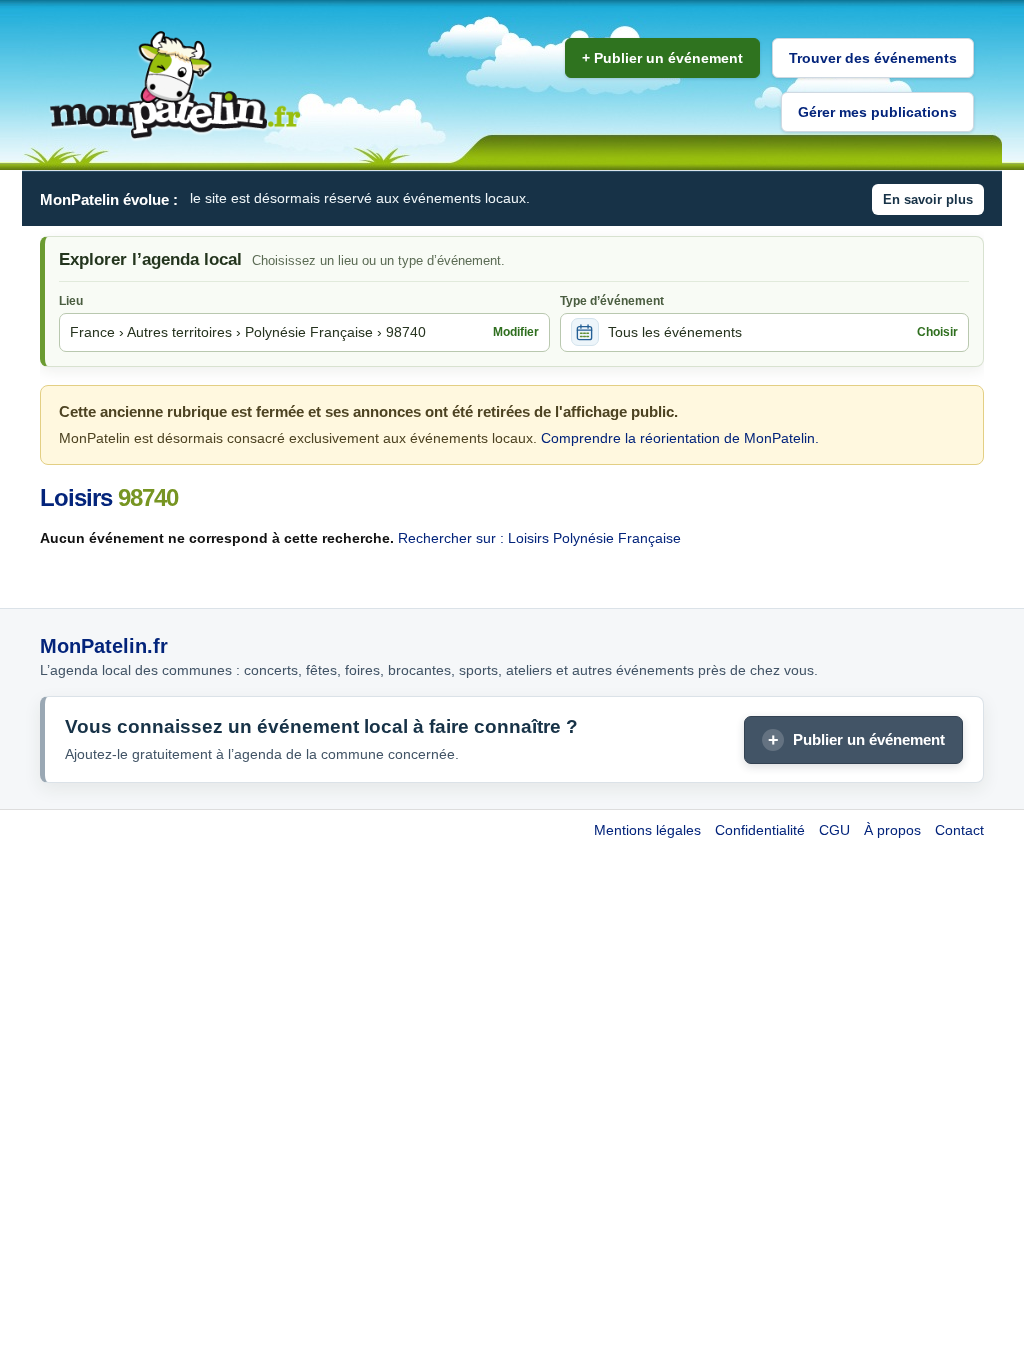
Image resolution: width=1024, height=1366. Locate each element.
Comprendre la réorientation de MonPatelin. (680, 438)
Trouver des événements (873, 58)
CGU (834, 830)
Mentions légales (647, 830)
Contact (959, 830)
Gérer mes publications (877, 112)
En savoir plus (928, 199)
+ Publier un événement (662, 58)
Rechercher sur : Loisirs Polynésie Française (539, 538)
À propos (892, 830)
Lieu (71, 301)
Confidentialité (760, 830)
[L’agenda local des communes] (175, 85)
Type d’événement (612, 301)
